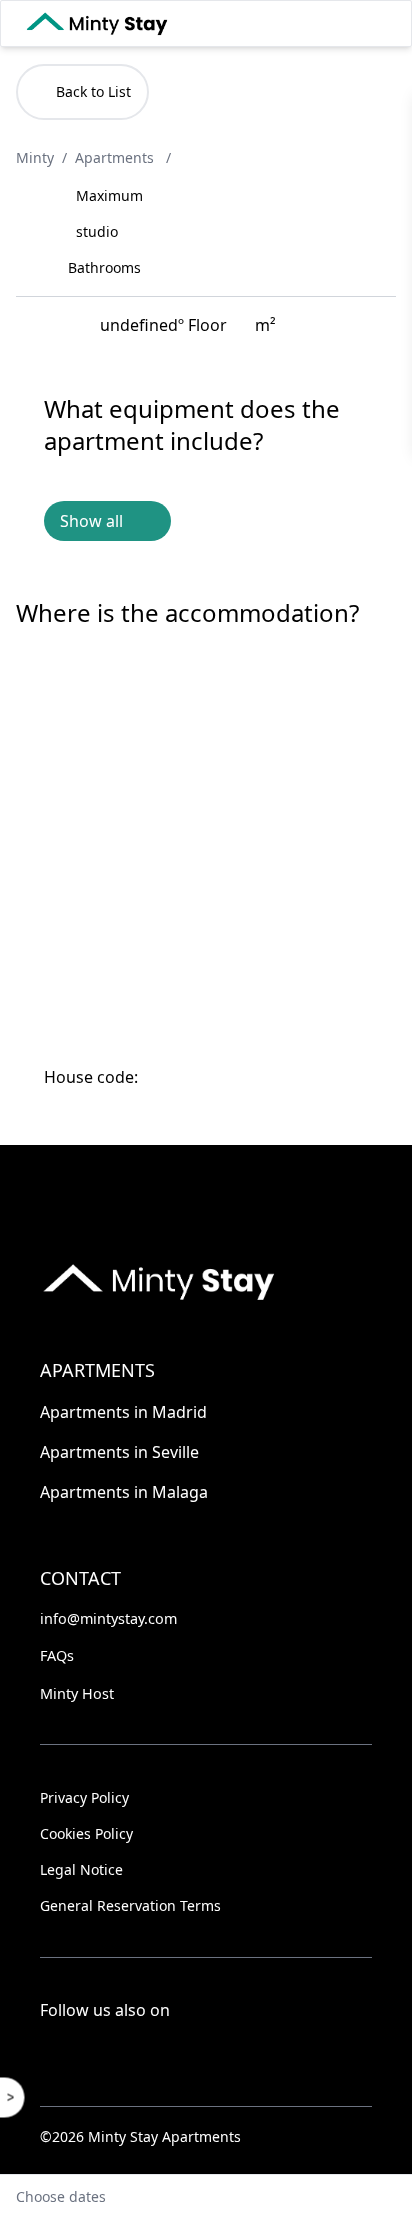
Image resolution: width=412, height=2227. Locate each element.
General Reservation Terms (130, 1905)
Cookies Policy (86, 1833)
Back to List (93, 91)
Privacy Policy (84, 1797)
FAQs (57, 1655)
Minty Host (77, 1693)
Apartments (116, 157)
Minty (35, 157)
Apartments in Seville (119, 1452)
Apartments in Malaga (124, 1492)
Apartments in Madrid (123, 1412)
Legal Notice (81, 1869)
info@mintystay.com (108, 1618)
